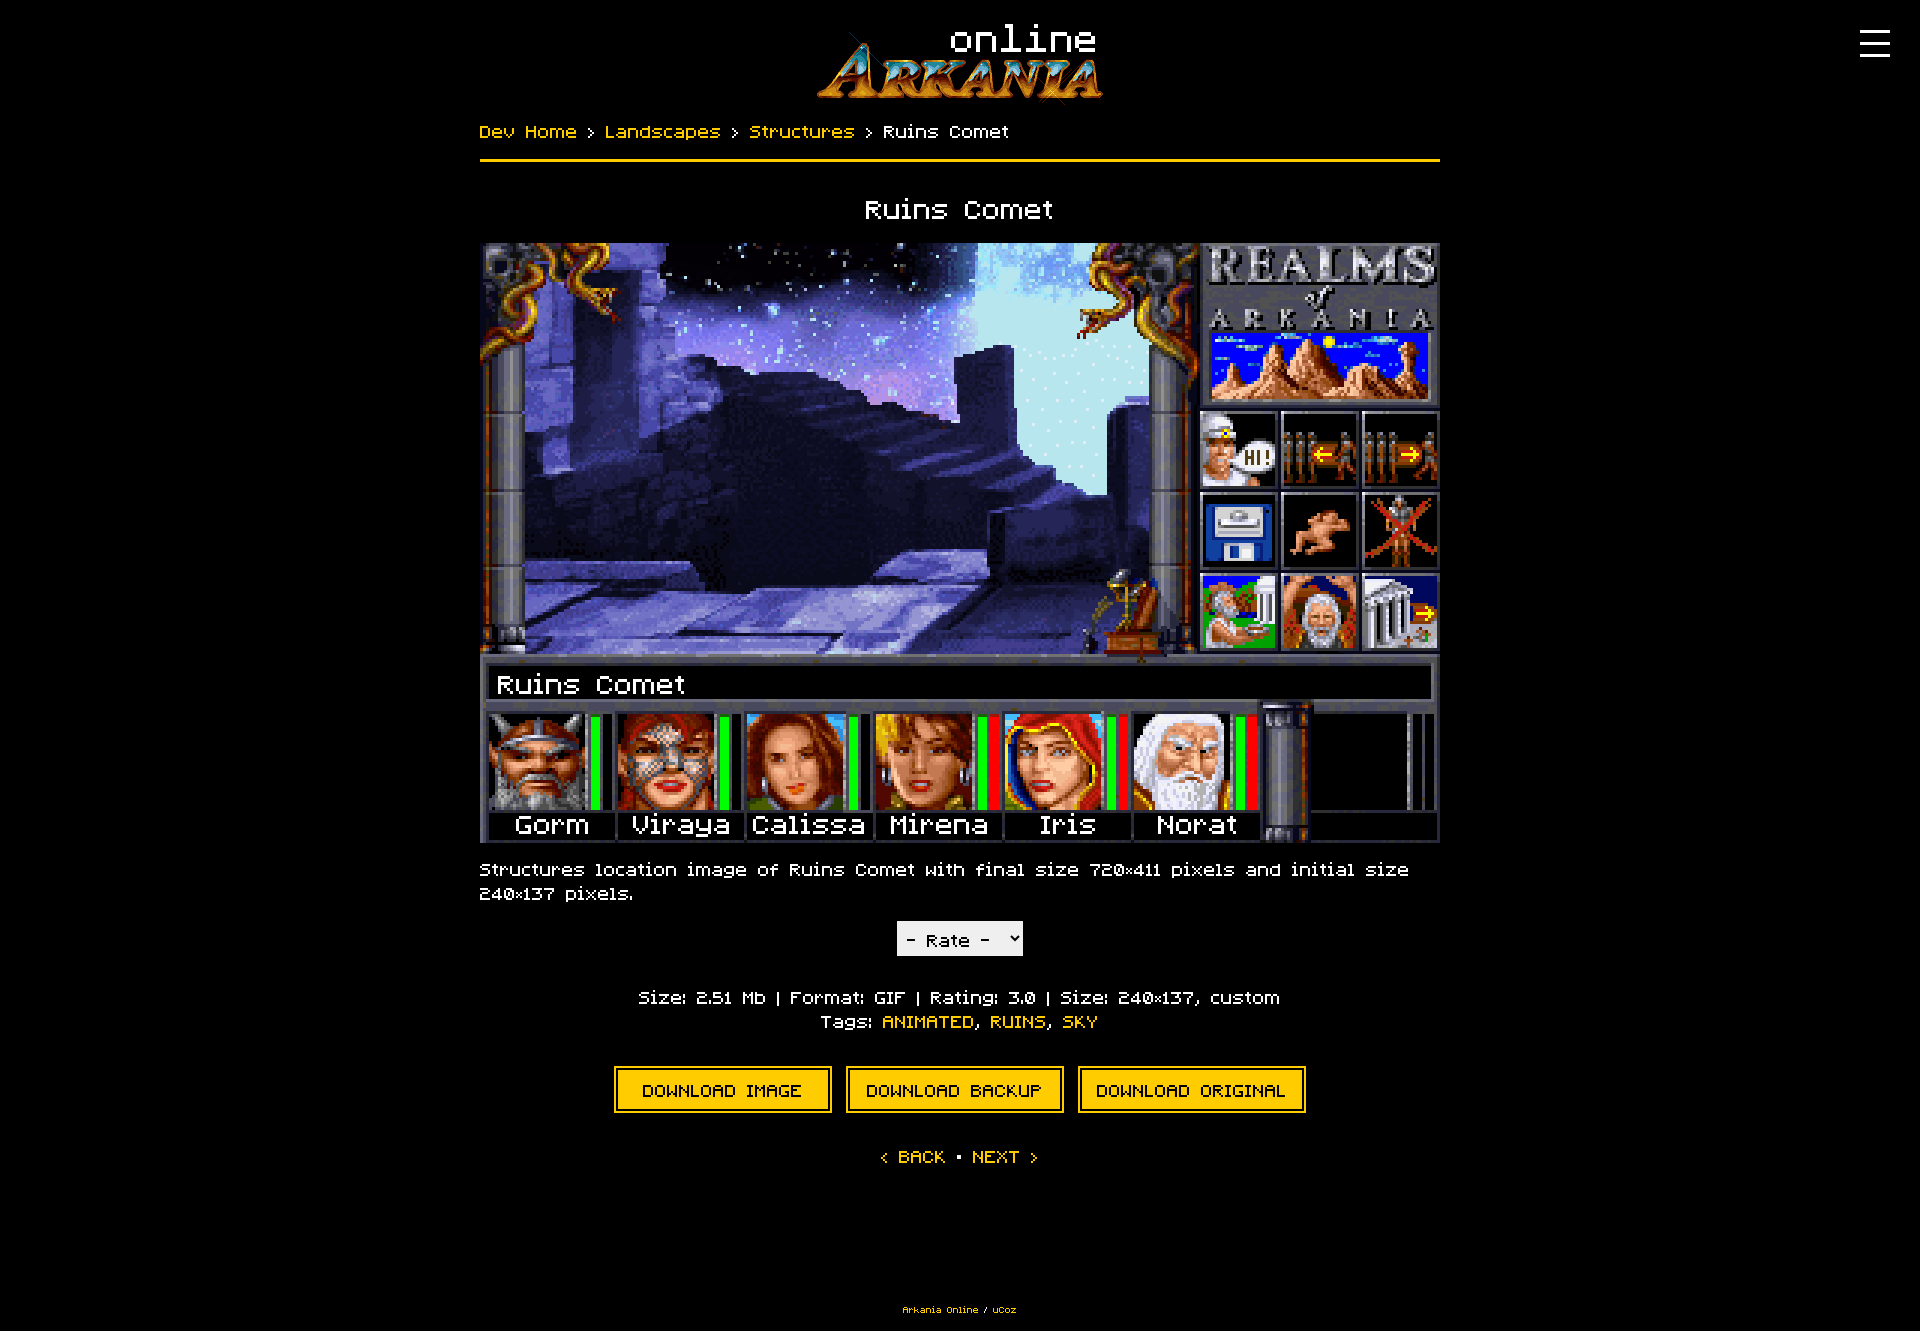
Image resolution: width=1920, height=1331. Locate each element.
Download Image (723, 1091)
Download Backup (955, 1091)
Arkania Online (941, 1310)
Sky (1081, 1022)
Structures (803, 132)
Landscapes (664, 132)
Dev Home (529, 132)
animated (929, 1022)
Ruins (1019, 1022)
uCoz (1005, 1310)
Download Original (1192, 1091)
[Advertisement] (960, 1244)
